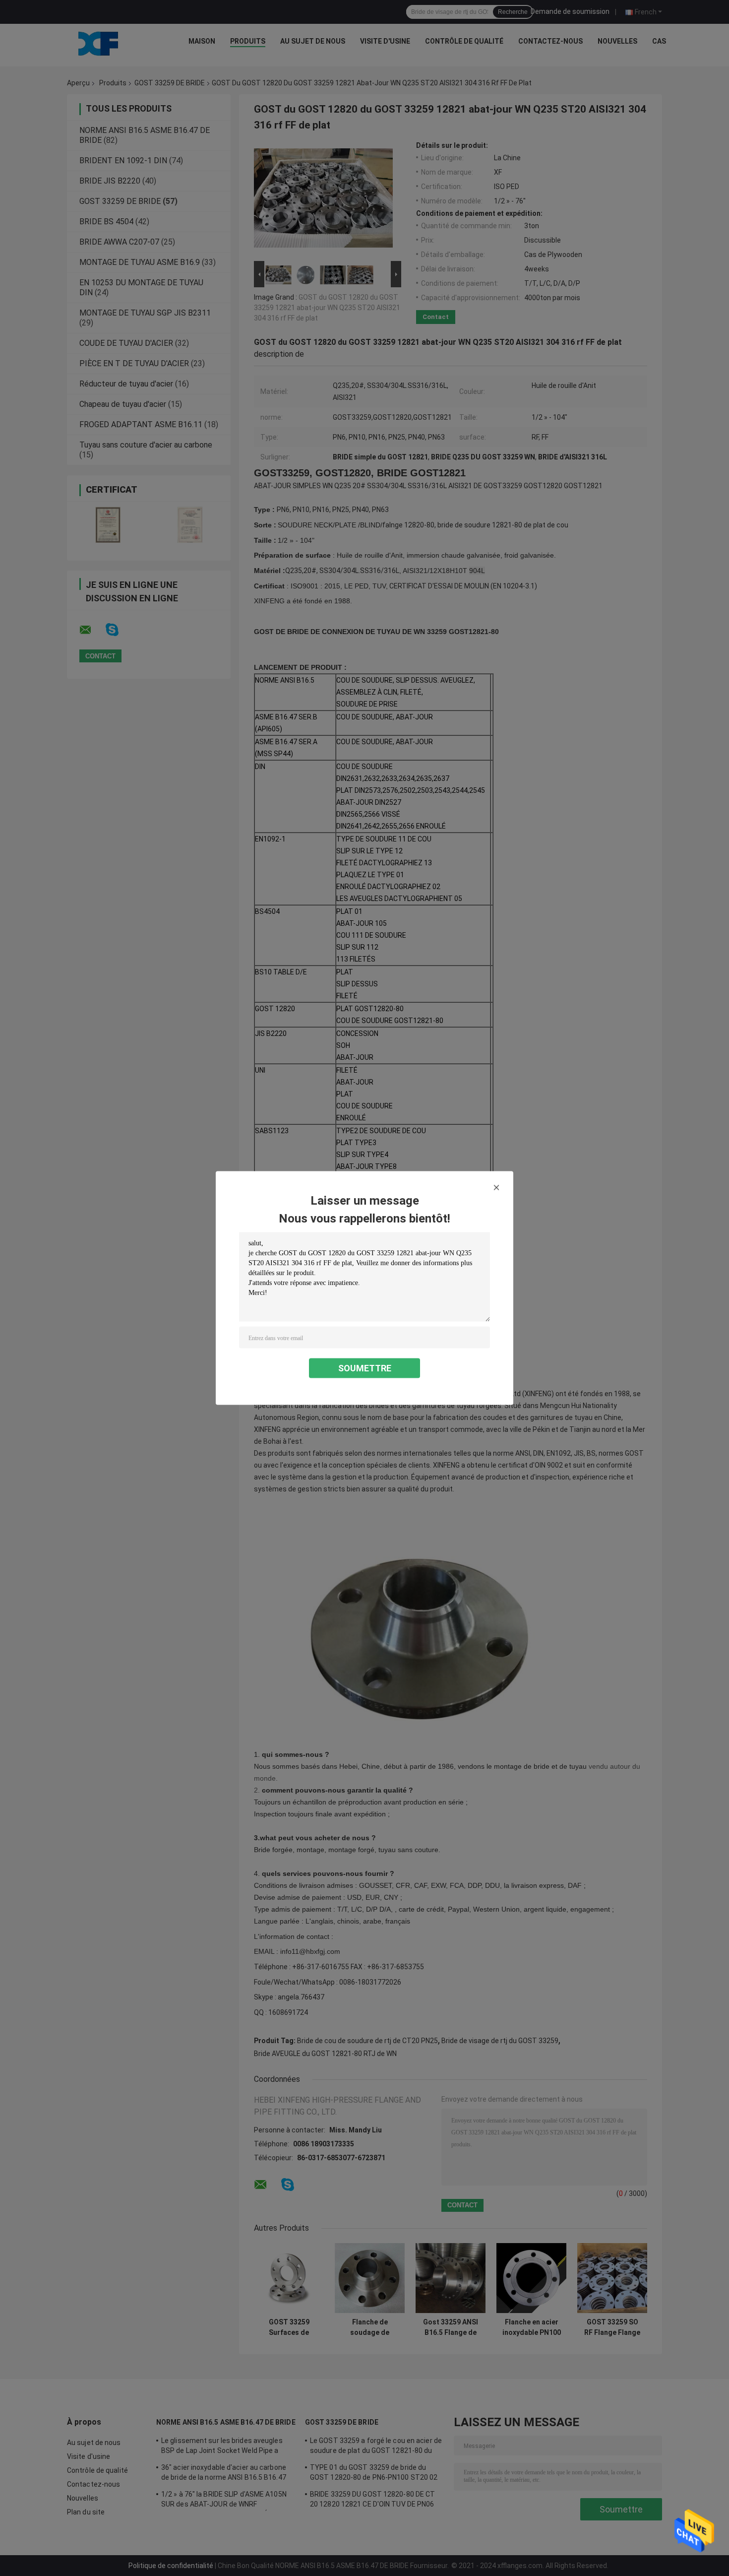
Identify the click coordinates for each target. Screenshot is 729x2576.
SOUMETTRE (365, 1368)
